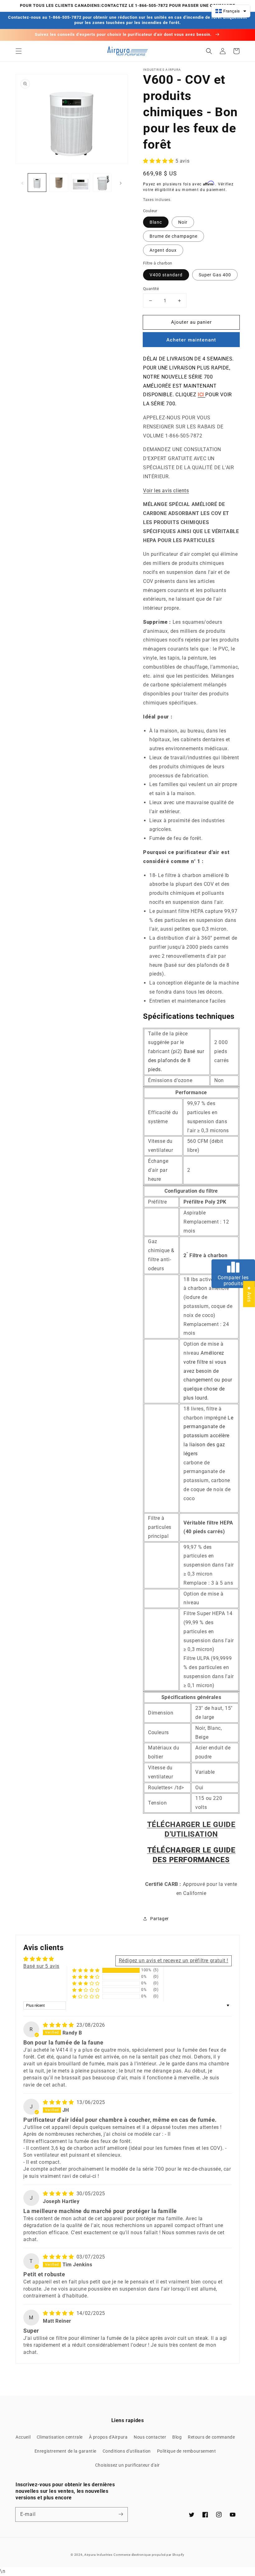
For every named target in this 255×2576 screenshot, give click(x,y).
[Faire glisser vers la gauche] (22, 183)
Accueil (23, 2437)
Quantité (151, 289)
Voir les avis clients (166, 491)
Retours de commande (211, 2437)
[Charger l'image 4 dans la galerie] (59, 183)
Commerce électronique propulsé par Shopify (149, 2555)
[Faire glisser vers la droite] (121, 183)
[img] (59, 2025)
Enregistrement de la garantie (65, 2451)
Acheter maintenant (191, 340)
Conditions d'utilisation (127, 2451)
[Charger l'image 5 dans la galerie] (81, 183)
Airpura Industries (98, 2555)
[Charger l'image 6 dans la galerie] (102, 183)
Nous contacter (150, 2437)
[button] (19, 51)
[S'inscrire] (121, 2514)
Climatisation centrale (60, 2437)
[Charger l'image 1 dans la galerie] (37, 183)
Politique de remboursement (187, 2451)
